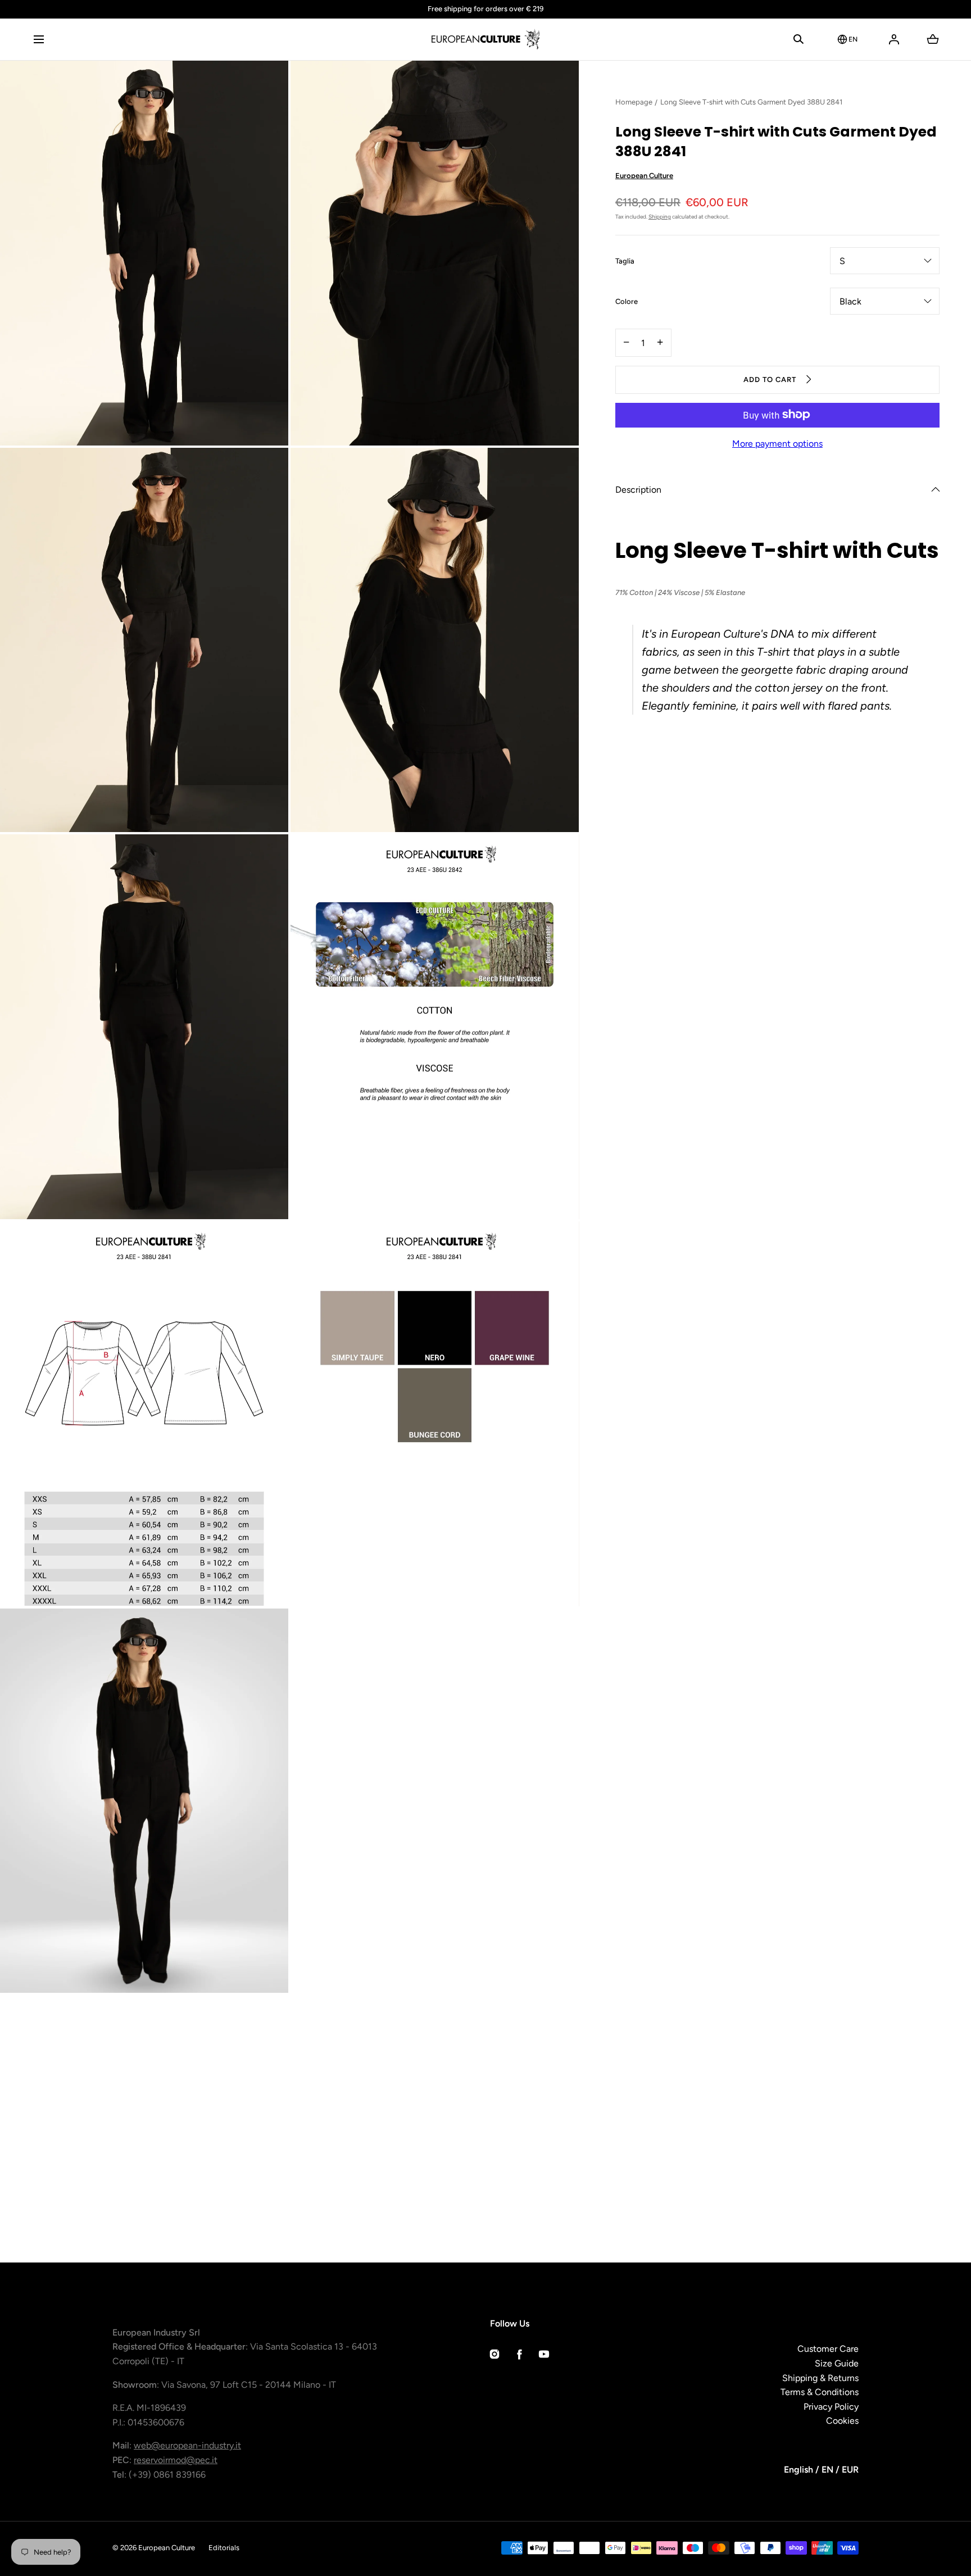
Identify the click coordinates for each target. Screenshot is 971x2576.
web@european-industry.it (187, 2445)
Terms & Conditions (820, 2392)
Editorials (224, 2548)
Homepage (634, 102)
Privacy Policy (831, 2407)
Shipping (660, 216)
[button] (38, 39)
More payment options (777, 443)
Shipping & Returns (820, 2378)
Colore (627, 302)
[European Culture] (485, 39)
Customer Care (828, 2349)
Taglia (625, 261)
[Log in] (894, 39)
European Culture (644, 176)
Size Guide (837, 2363)
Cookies (842, 2421)
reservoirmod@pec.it (176, 2460)
